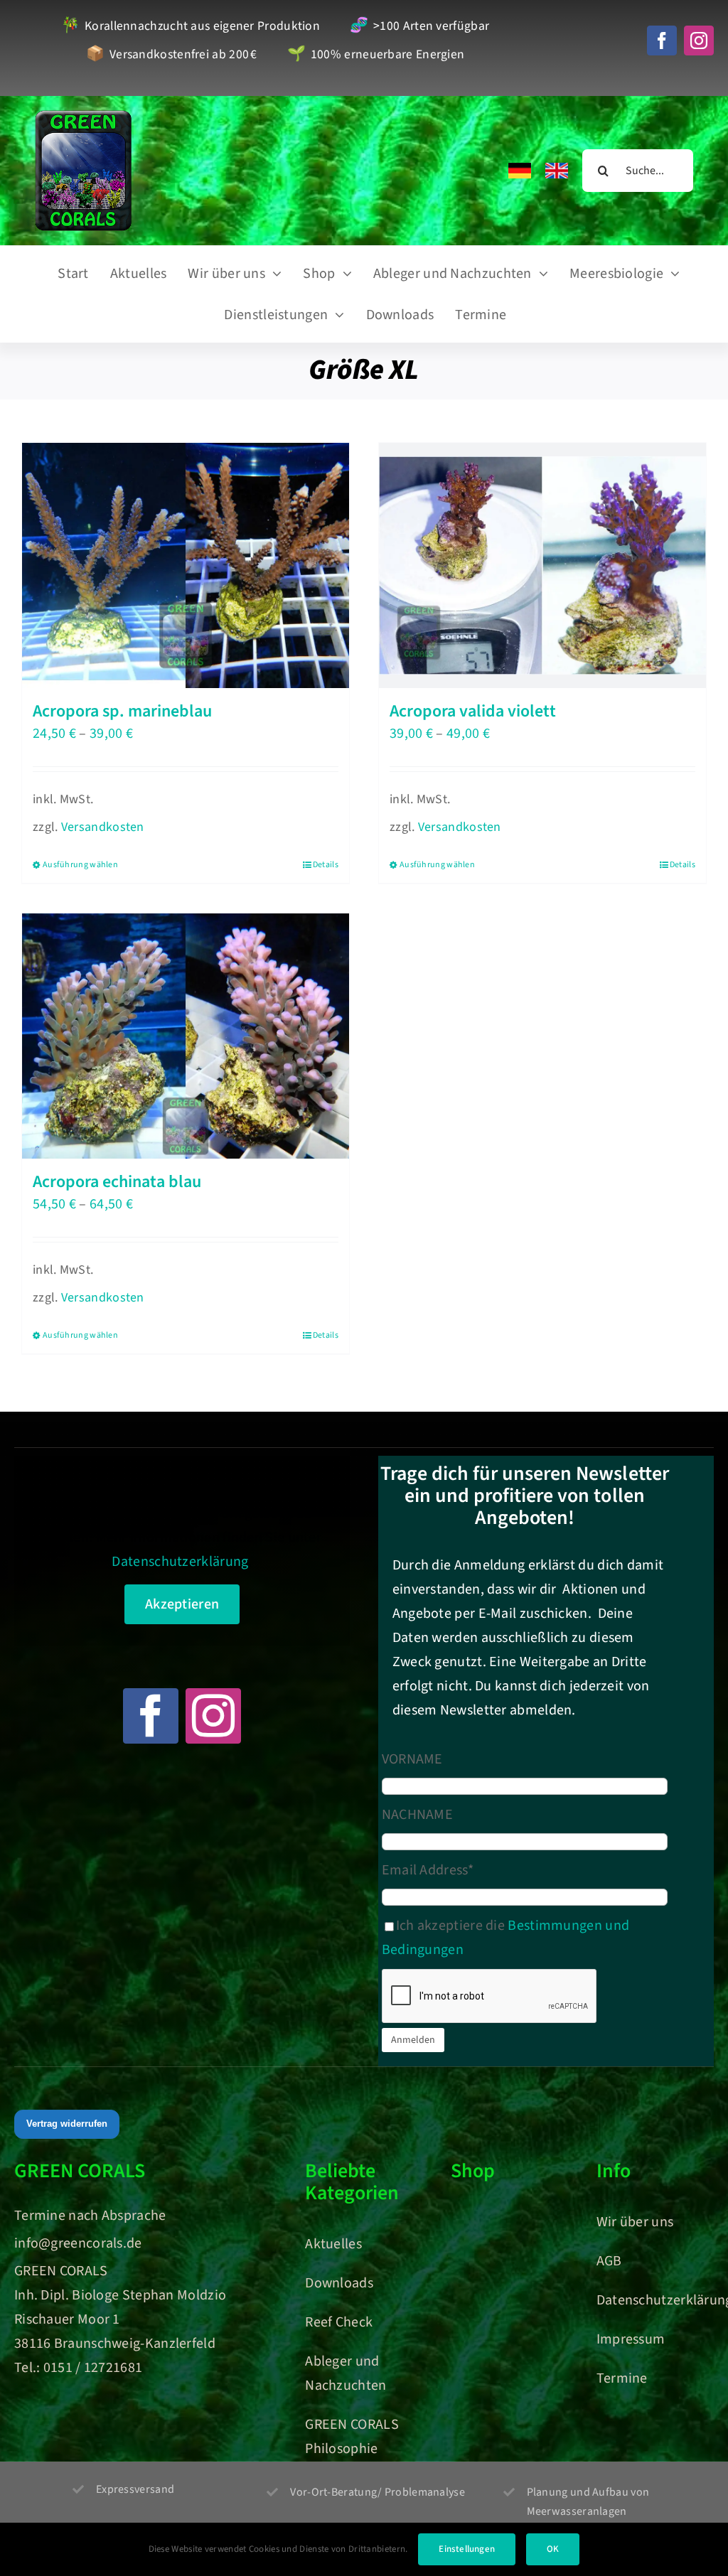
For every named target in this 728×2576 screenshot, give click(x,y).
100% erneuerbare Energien (376, 55)
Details (326, 865)
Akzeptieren (182, 1604)
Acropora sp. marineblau (122, 711)
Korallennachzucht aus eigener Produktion (191, 27)
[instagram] (699, 41)
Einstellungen (467, 2549)
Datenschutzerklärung (180, 1562)
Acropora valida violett (473, 711)
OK (553, 2549)
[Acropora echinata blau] (186, 1036)
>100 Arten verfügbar (419, 27)
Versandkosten (103, 827)
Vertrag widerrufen (67, 2124)
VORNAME (412, 1759)
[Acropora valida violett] (542, 565)
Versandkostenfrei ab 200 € (172, 55)
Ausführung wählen (80, 865)
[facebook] (662, 41)
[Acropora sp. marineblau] (186, 565)
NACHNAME (417, 1815)
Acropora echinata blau (117, 1182)
